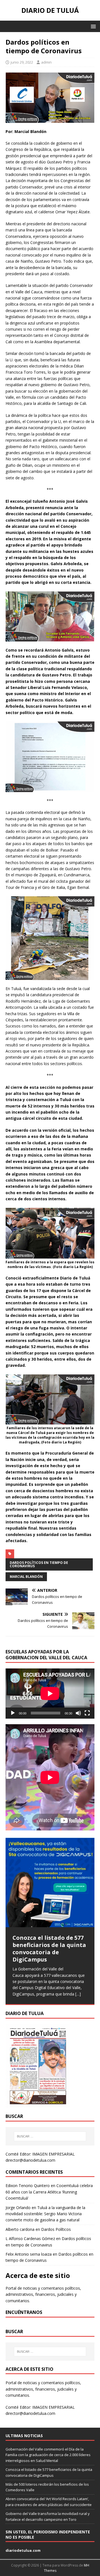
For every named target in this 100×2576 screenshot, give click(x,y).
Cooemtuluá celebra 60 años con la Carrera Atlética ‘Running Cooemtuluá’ (49, 2192)
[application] (50, 1694)
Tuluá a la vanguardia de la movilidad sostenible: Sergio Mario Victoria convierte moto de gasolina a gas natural (45, 2214)
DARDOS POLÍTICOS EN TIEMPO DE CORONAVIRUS (39, 1564)
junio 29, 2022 (22, 62)
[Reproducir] (13, 1713)
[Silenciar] (78, 1713)
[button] (92, 26)
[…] (78, 1994)
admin (46, 62)
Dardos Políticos (56, 2229)
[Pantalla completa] (87, 1713)
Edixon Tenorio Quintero (28, 2186)
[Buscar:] (50, 2136)
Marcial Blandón (26, 1577)
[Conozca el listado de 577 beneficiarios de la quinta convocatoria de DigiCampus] (50, 1882)
